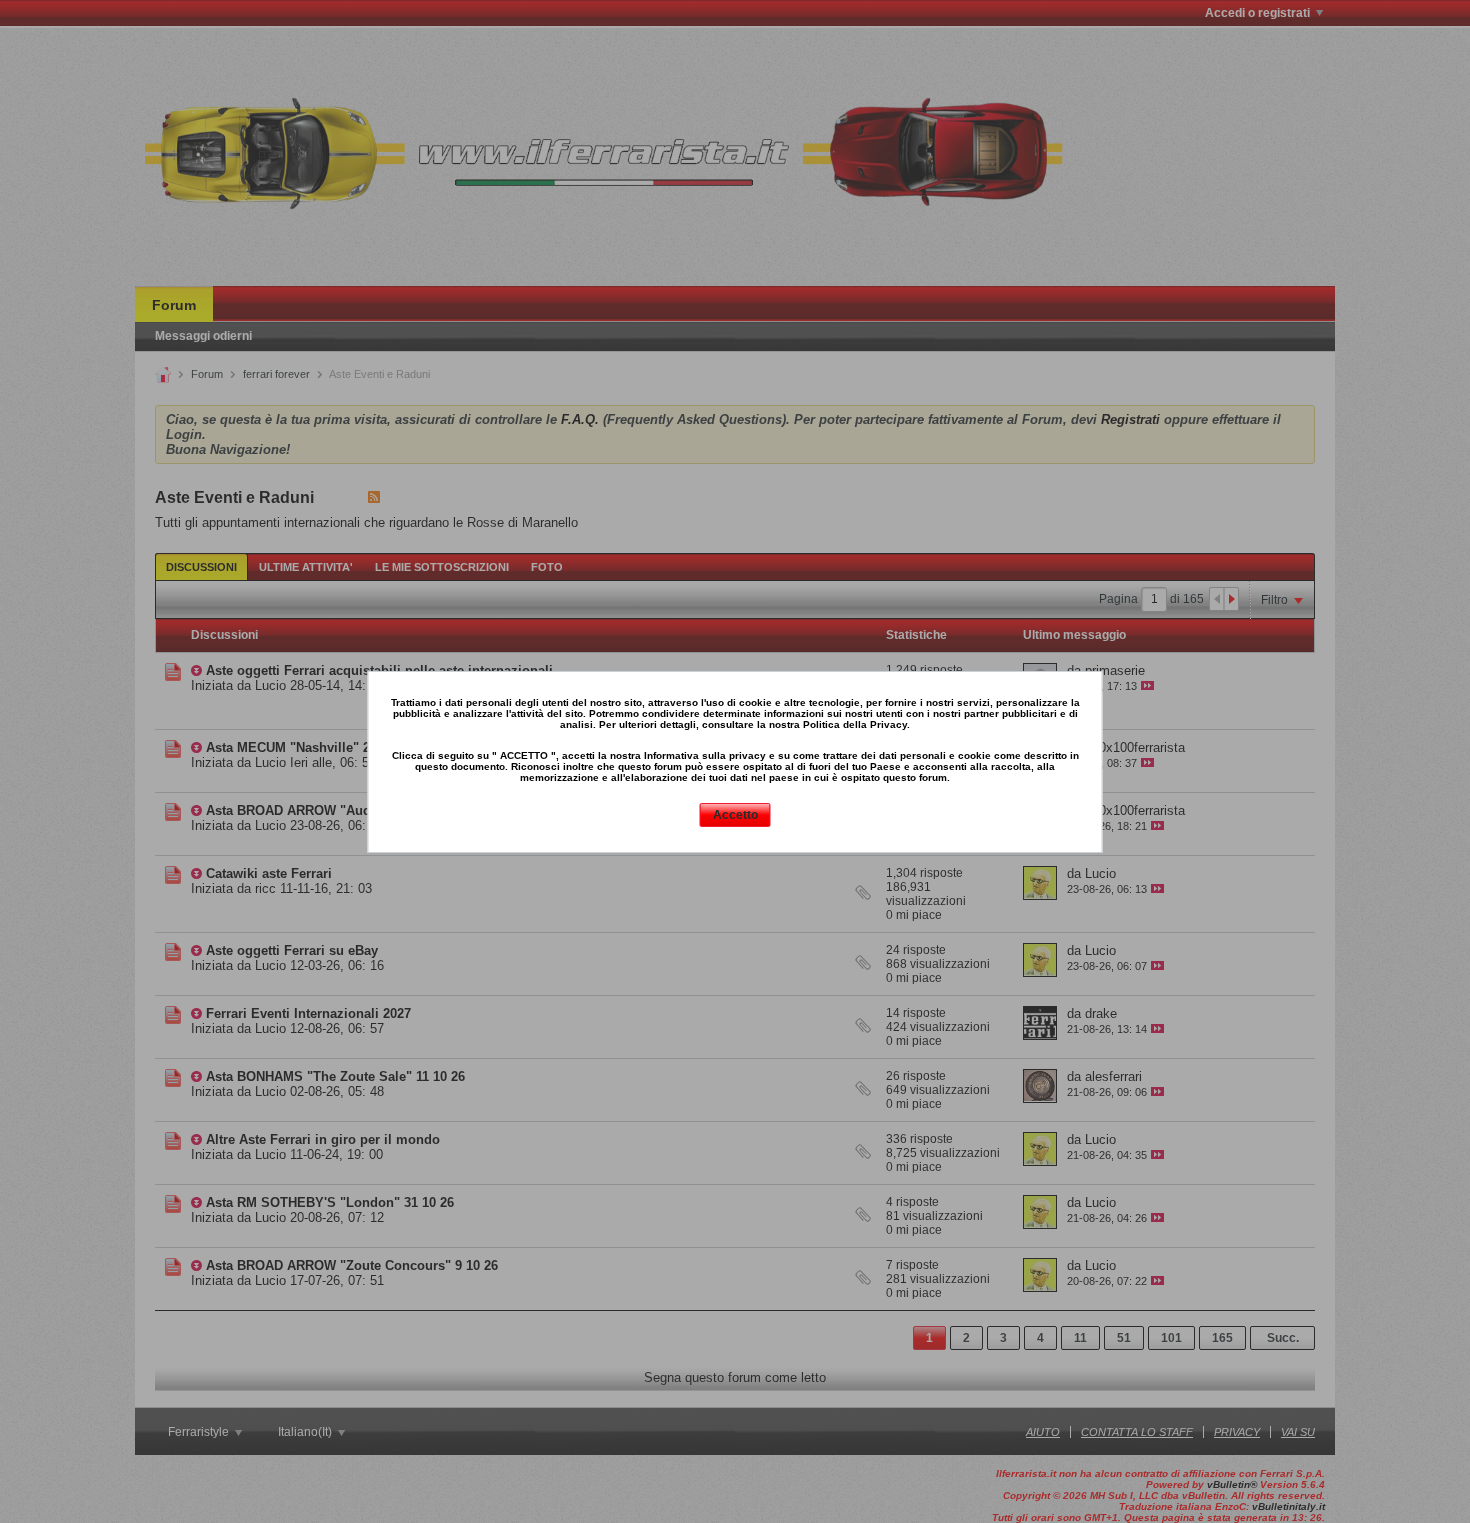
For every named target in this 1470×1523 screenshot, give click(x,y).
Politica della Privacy (855, 724)
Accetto (735, 815)
